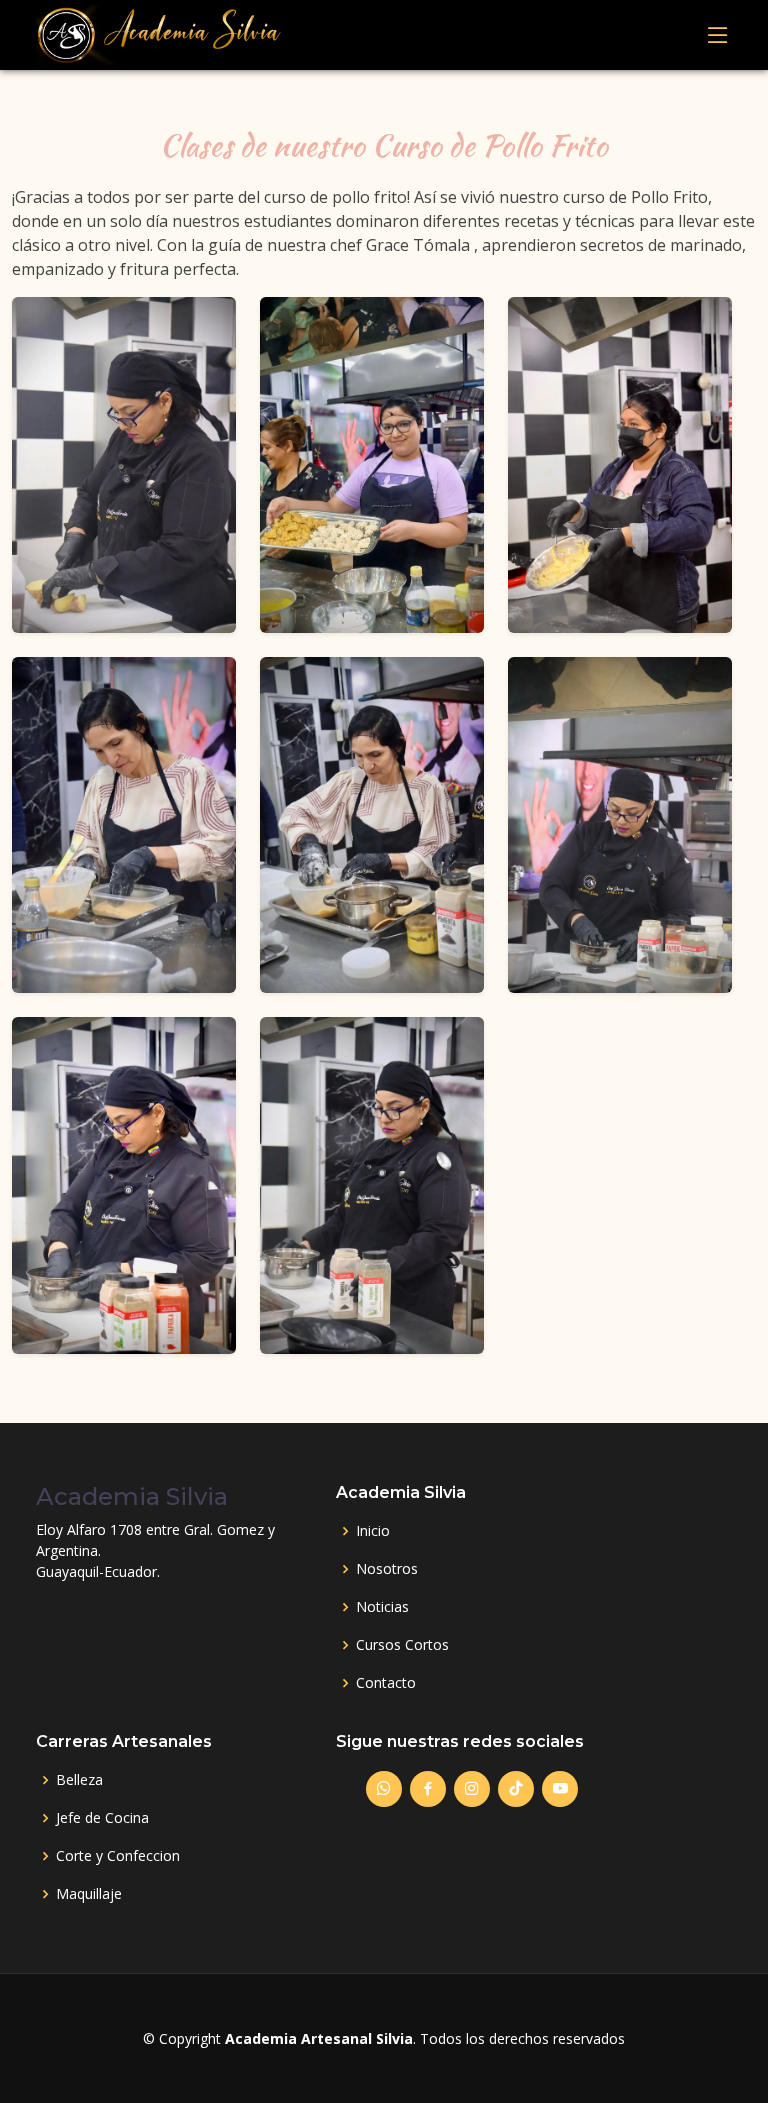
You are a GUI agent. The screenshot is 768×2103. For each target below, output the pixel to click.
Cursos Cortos (402, 1645)
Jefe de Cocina (102, 1818)
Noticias (382, 1607)
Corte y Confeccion (118, 1856)
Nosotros (387, 1569)
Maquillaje (89, 1894)
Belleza (79, 1780)
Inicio (373, 1531)
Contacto (386, 1683)
